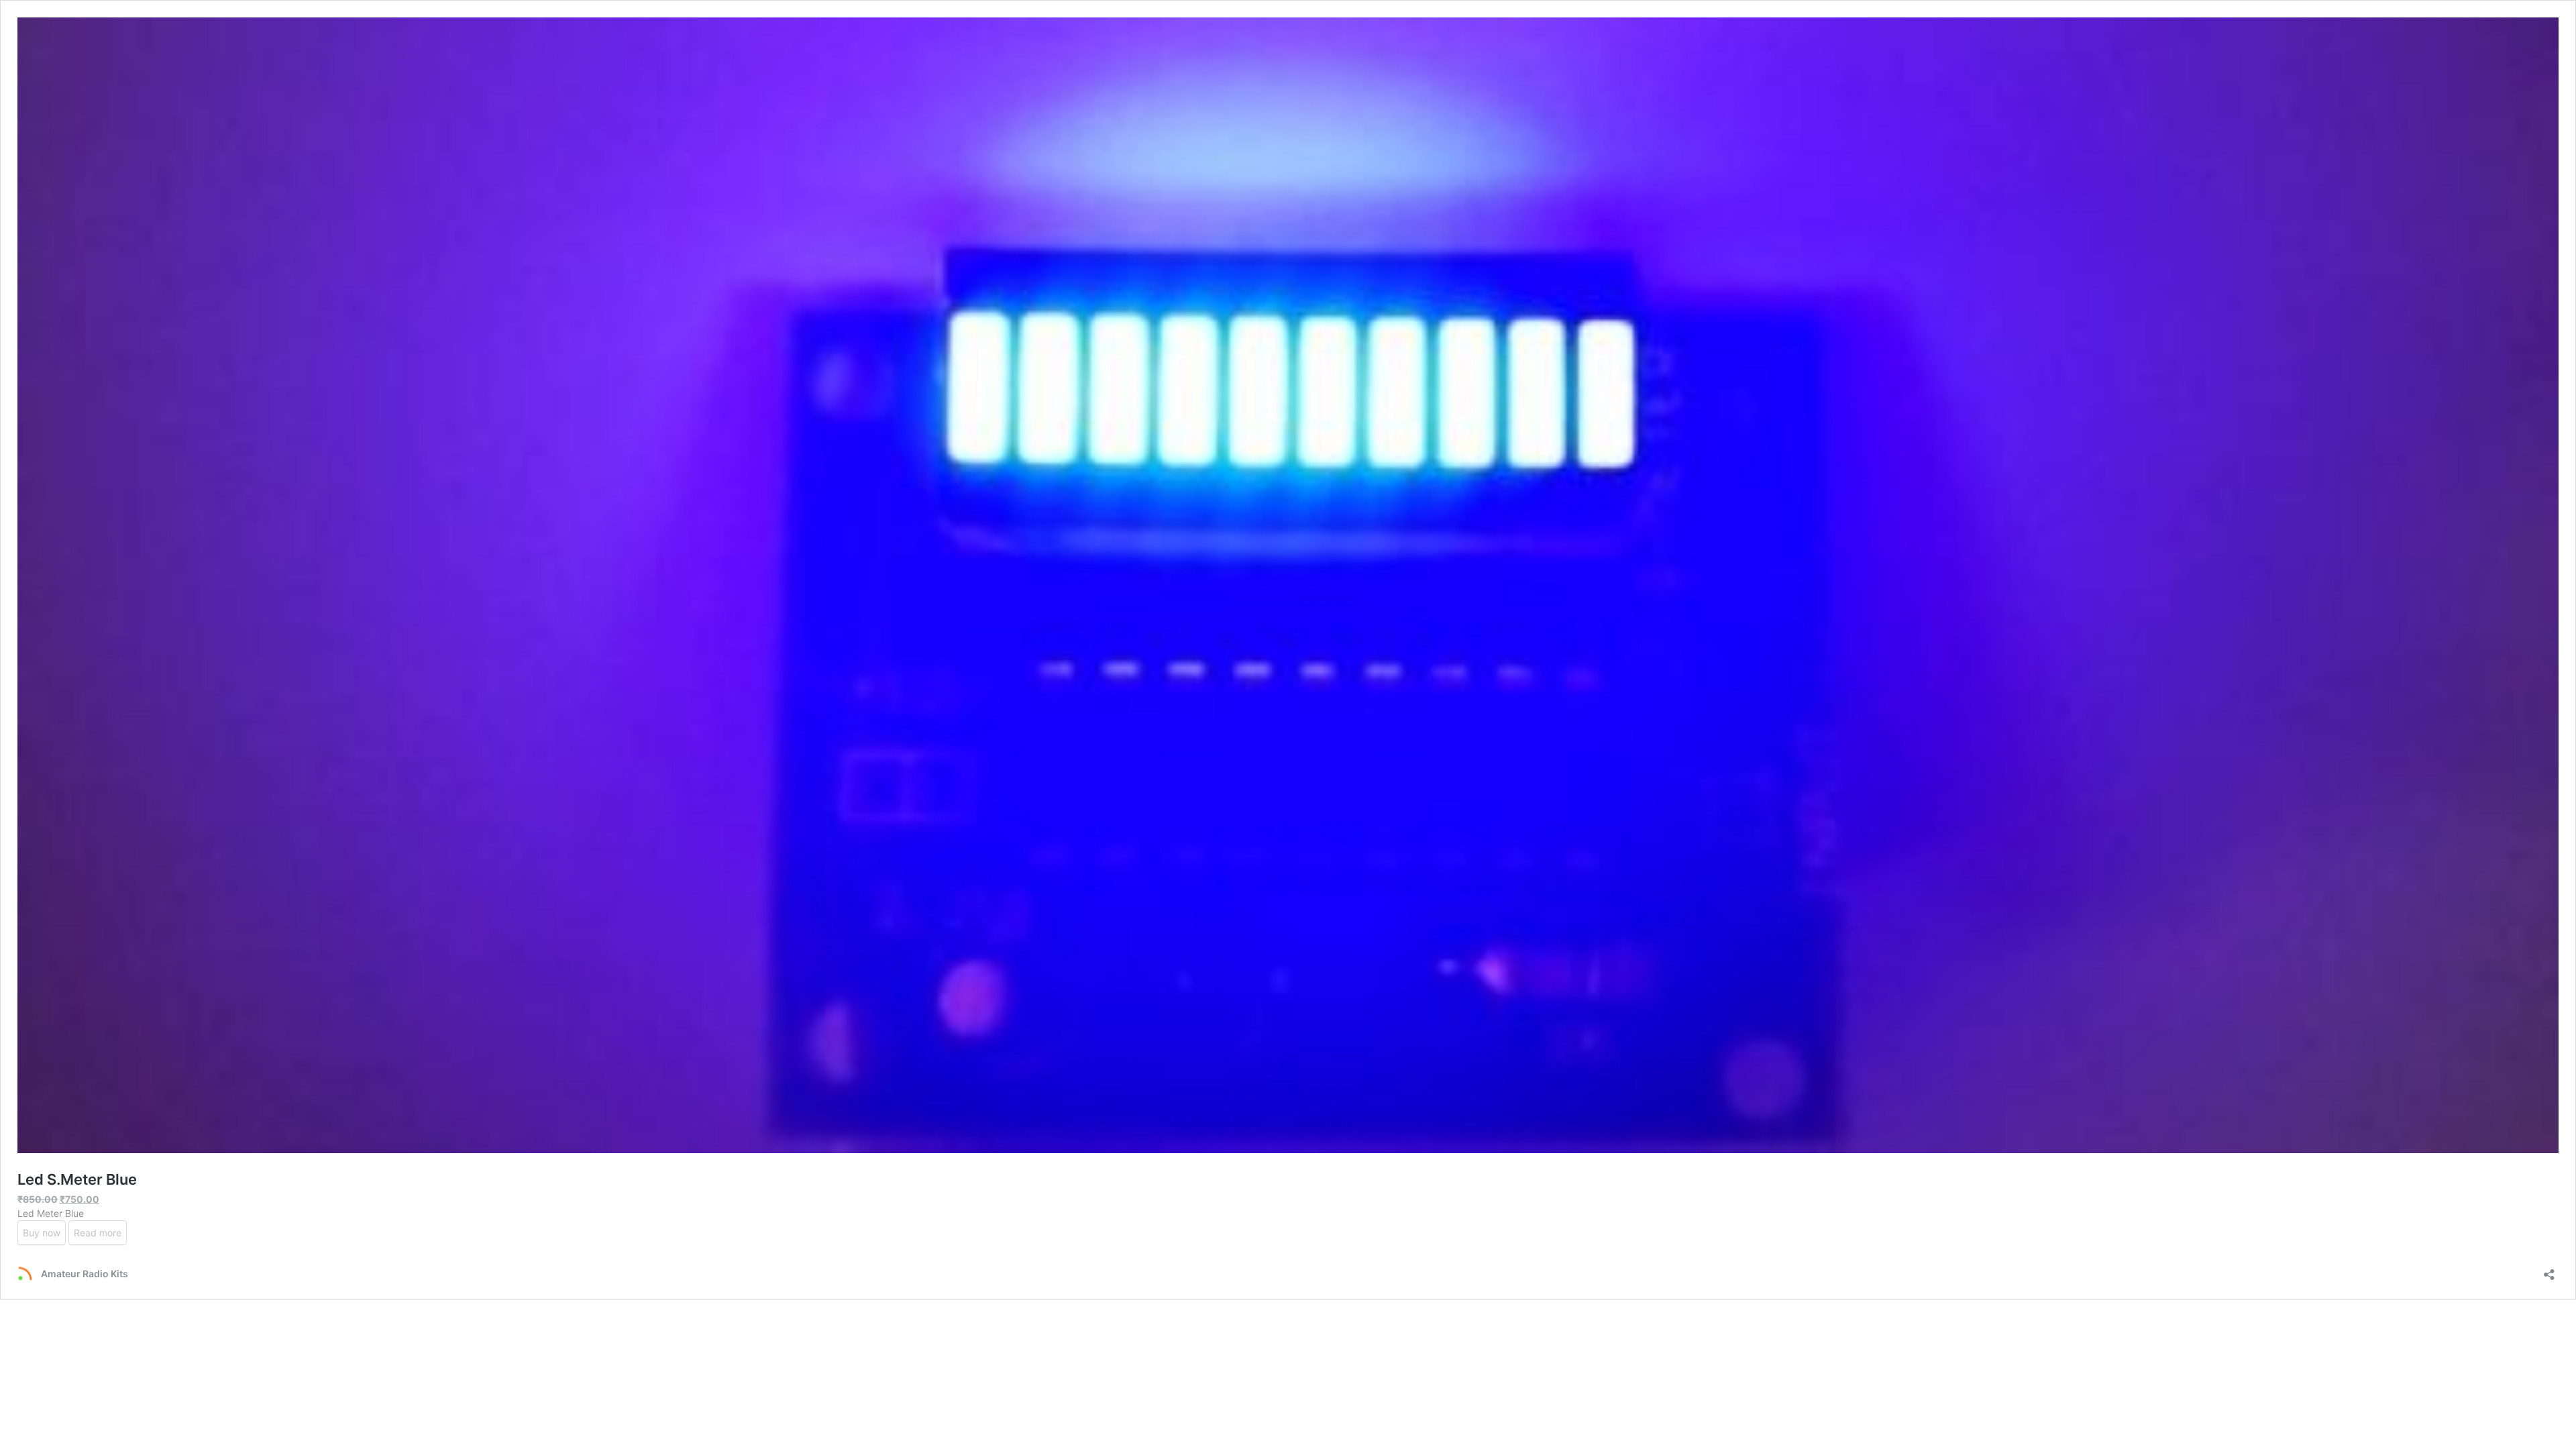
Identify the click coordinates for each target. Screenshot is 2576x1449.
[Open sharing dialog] (2549, 1270)
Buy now (42, 1233)
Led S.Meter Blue (77, 1179)
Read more (98, 1233)
